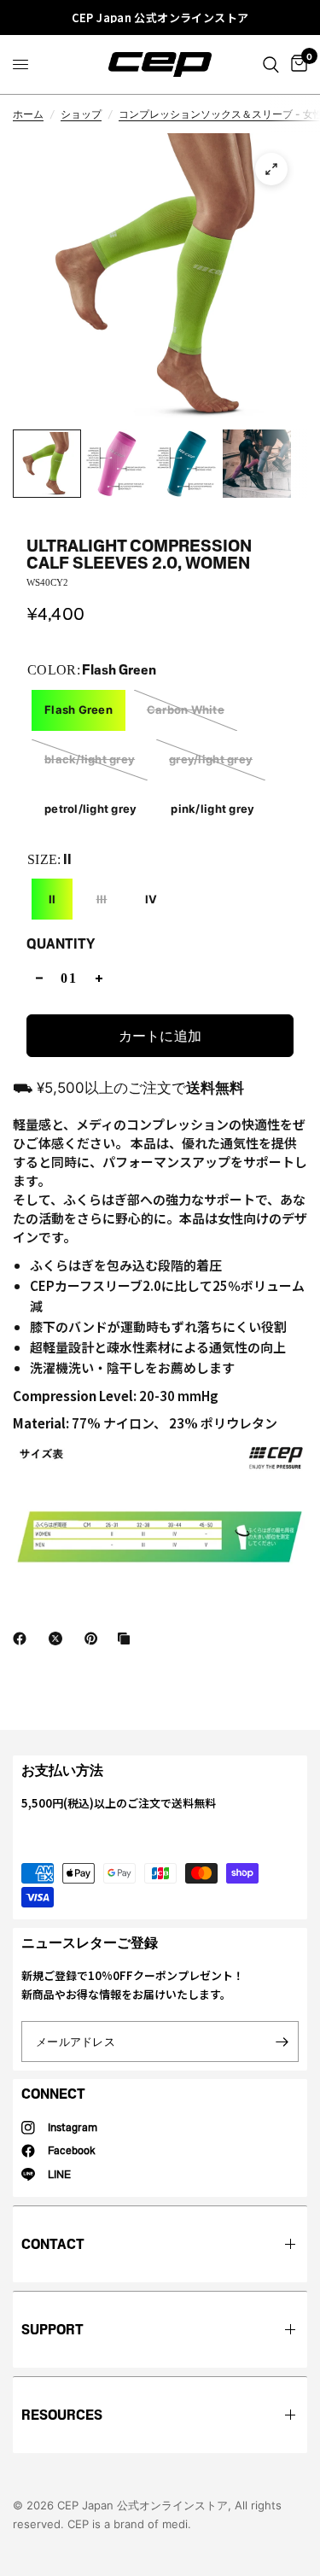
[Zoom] (271, 169)
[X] (59, 1638)
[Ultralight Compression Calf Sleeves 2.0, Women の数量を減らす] (39, 978)
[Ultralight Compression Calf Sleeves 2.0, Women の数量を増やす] (99, 978)
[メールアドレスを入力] (282, 2042)
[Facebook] (23, 1638)
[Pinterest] (95, 1638)
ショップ (81, 114)
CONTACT (53, 2244)
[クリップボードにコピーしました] (127, 1638)
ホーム (28, 114)
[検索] (271, 64)
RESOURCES (62, 2415)
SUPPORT (52, 2330)
